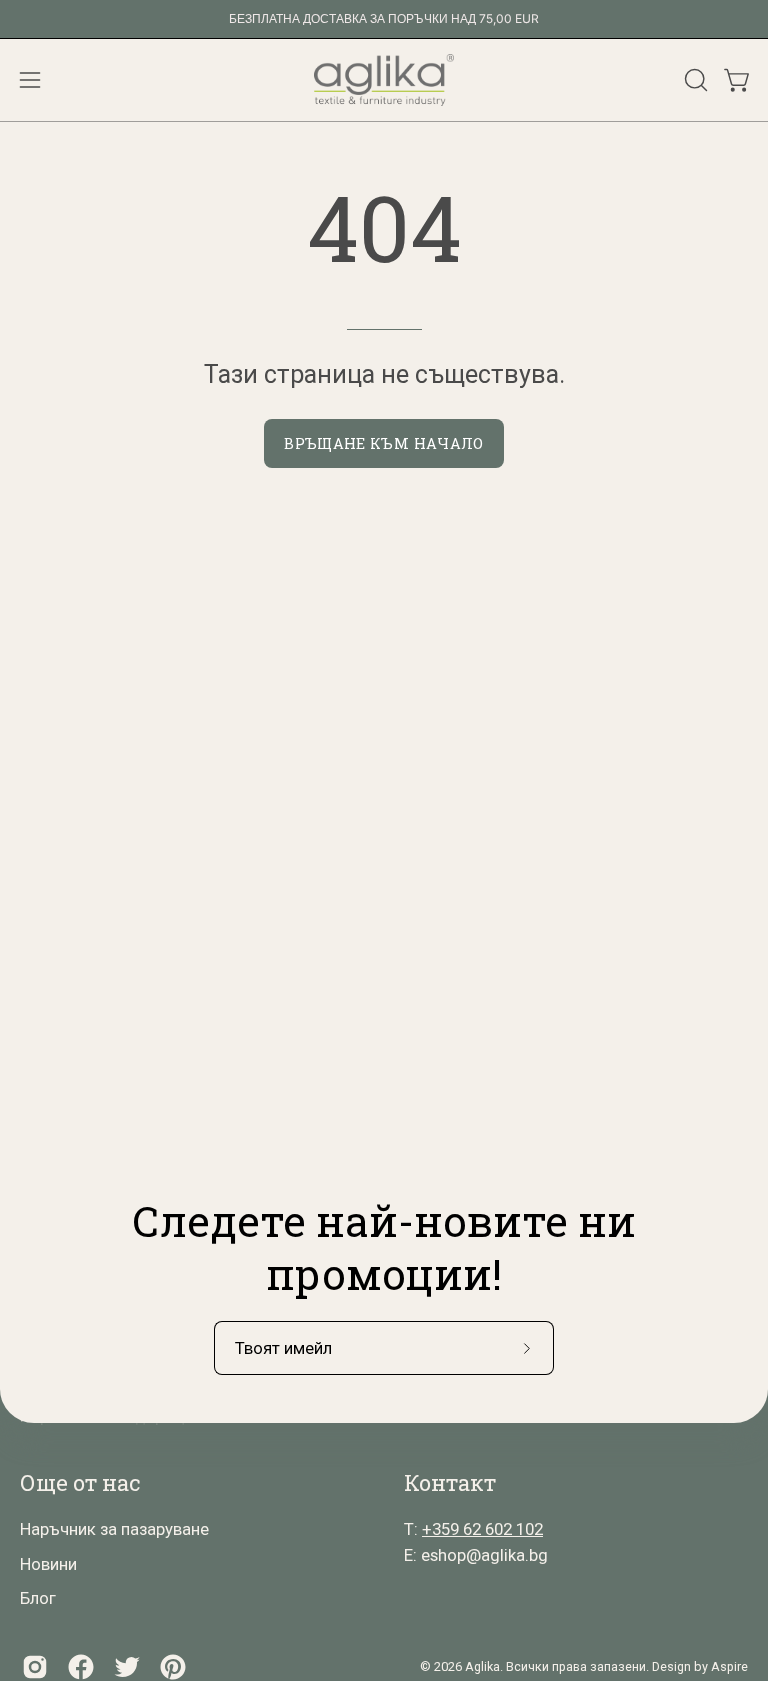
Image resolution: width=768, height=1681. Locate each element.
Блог (38, 1598)
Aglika (482, 1666)
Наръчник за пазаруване (114, 1529)
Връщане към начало (383, 443)
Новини (48, 1564)
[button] (694, 80)
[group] (384, 19)
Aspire (729, 1666)
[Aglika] (384, 80)
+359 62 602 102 (482, 1529)
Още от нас (80, 1483)
